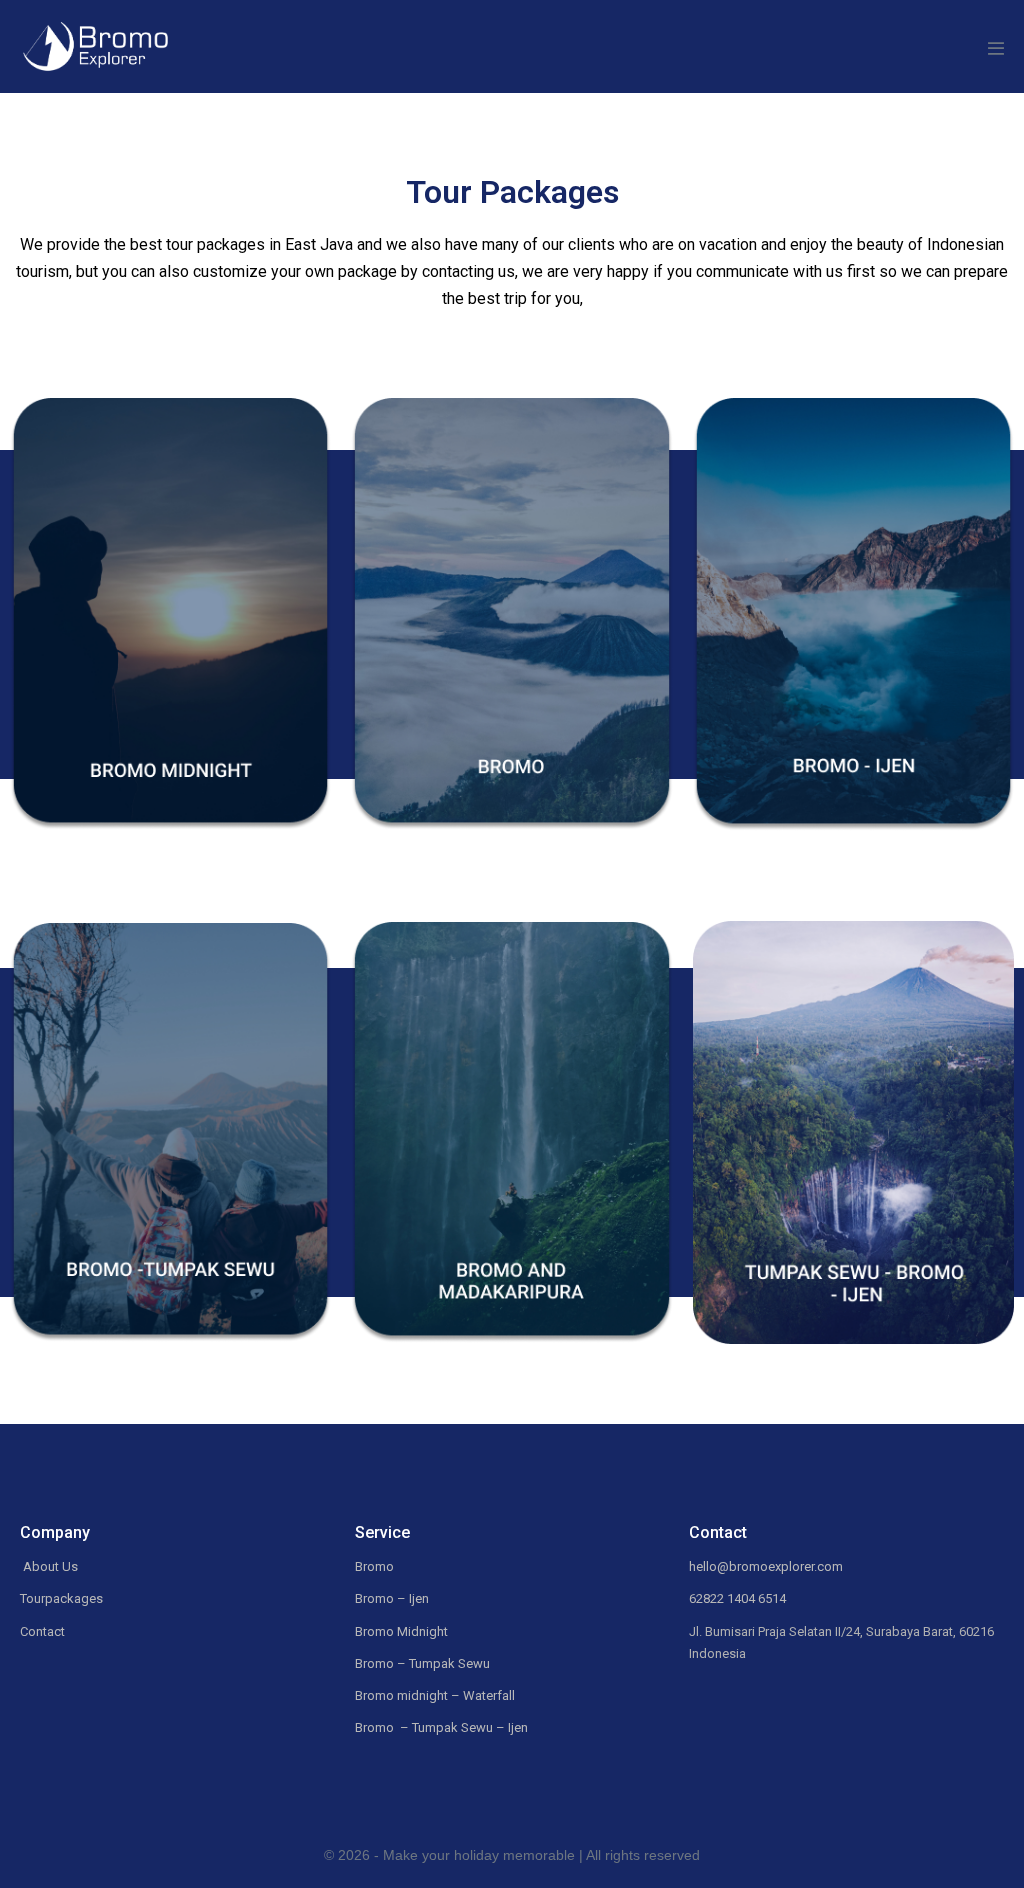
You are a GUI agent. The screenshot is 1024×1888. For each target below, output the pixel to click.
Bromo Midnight (401, 1631)
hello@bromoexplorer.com (766, 1566)
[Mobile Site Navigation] (996, 48)
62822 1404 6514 (737, 1598)
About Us (49, 1566)
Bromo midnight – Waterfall (435, 1695)
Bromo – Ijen (392, 1598)
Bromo (376, 1566)
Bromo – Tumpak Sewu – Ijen (441, 1727)
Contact (42, 1631)
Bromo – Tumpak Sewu (422, 1663)
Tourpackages (61, 1598)
